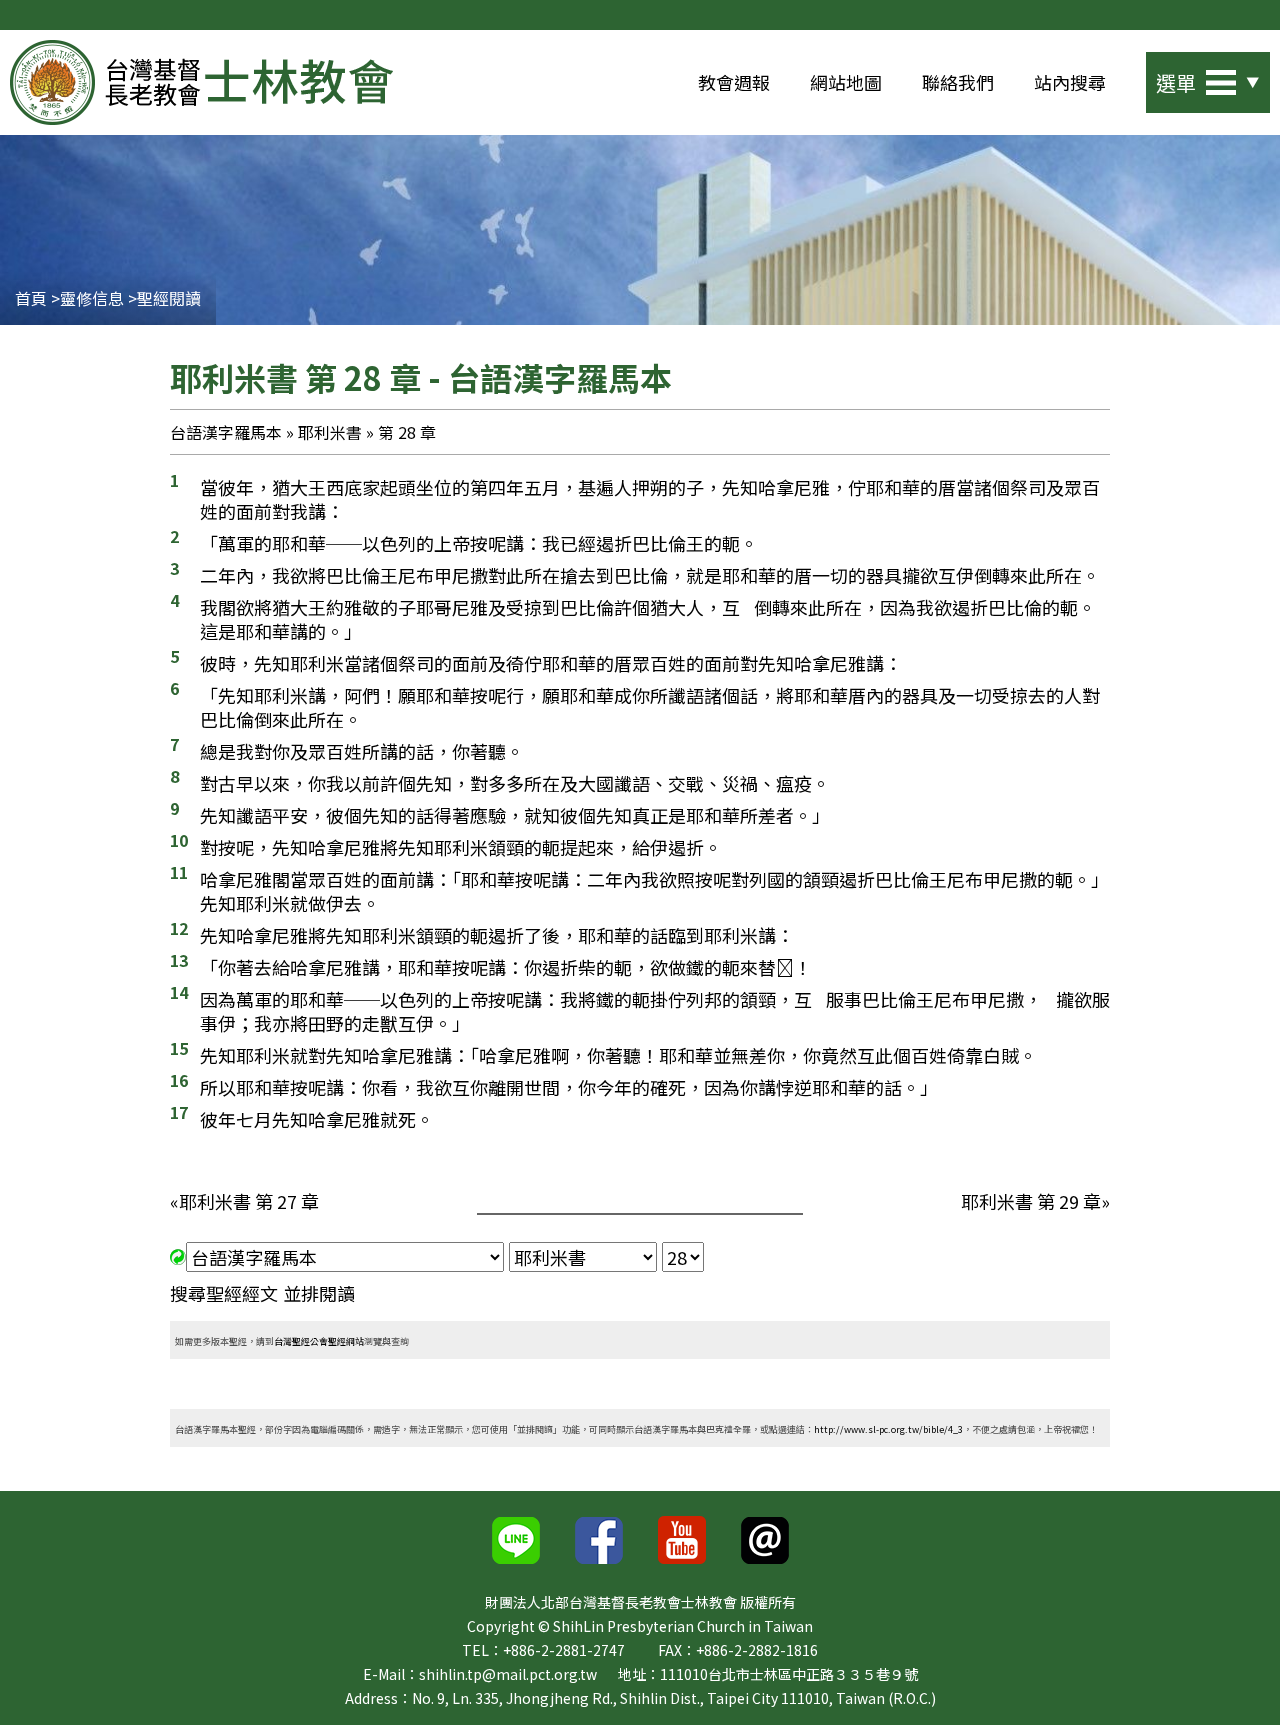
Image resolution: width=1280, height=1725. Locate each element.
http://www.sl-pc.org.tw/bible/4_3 (888, 1429)
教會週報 (734, 82)
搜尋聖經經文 (224, 1293)
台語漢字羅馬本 (226, 432)
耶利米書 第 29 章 (1031, 1201)
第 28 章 (407, 432)
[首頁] (201, 82)
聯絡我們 (958, 82)
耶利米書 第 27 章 (249, 1201)
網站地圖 (846, 82)
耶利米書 (330, 432)
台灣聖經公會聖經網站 (319, 1341)
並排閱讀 (319, 1293)
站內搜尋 (1070, 82)
